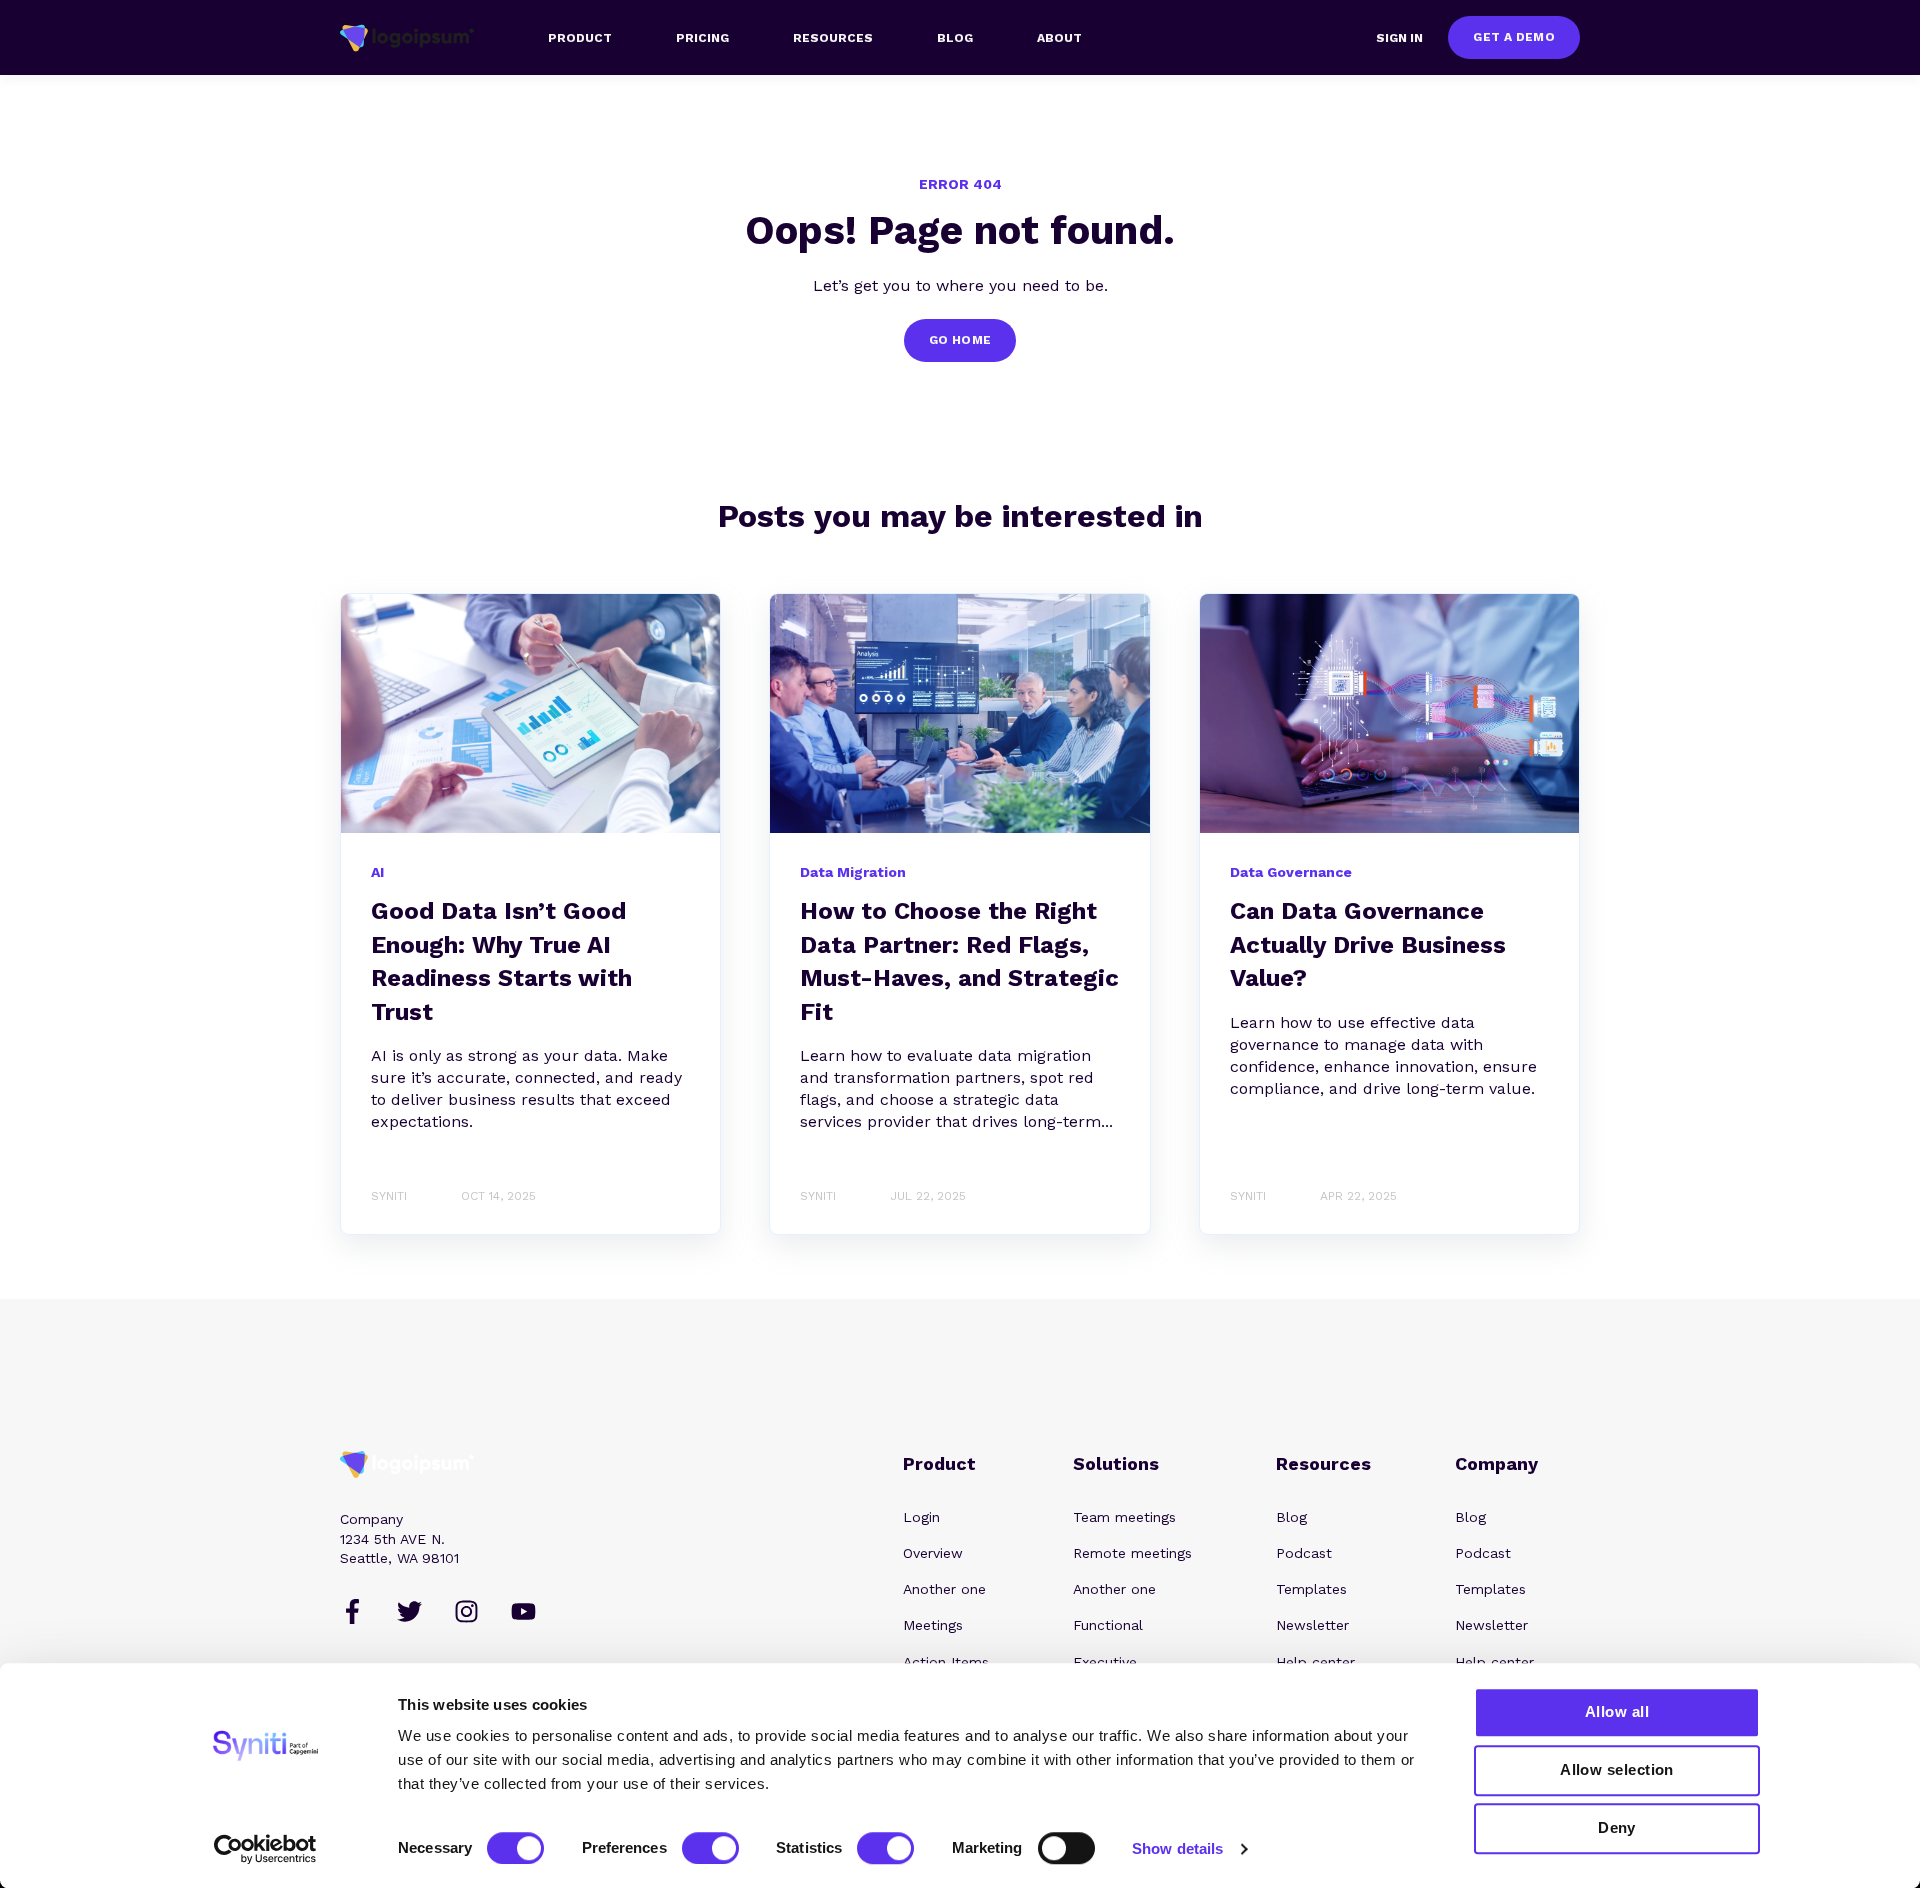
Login (921, 1517)
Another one (944, 1589)
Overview (933, 1553)
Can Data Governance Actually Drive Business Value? (1368, 944)
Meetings (933, 1625)
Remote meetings (1132, 1553)
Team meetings (1124, 1517)
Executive (1105, 1662)
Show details (1177, 1848)
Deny (1617, 1827)
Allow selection (1617, 1769)
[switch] (710, 1848)
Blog (1291, 1517)
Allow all (1617, 1711)
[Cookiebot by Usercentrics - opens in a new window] (265, 1849)
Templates (1311, 1589)
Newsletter (1312, 1625)
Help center (1315, 1662)
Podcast (1304, 1553)
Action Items (946, 1662)
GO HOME (960, 340)
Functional (1108, 1625)
